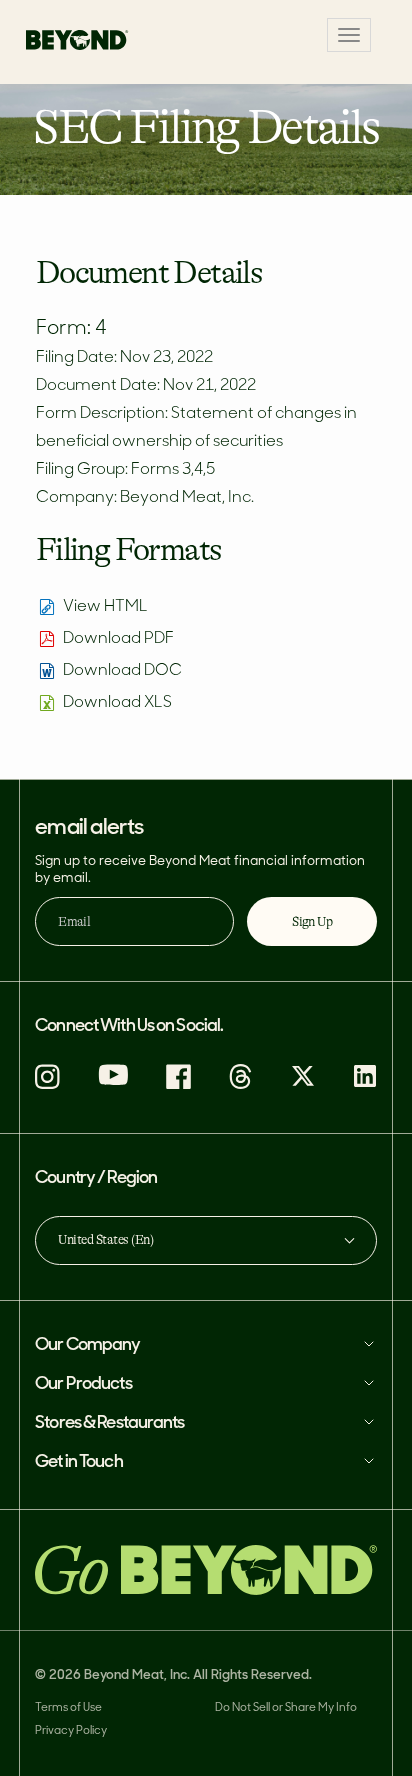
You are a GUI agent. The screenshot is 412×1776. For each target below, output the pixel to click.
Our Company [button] (87, 1345)
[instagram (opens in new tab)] (47, 1085)
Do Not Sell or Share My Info (286, 1708)
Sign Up (312, 921)
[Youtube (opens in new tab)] (113, 1081)
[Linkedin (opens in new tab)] (365, 1084)
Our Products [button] (83, 1384)
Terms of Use (68, 1708)
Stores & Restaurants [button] (109, 1423)
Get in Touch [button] (78, 1462)
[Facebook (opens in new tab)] (178, 1085)
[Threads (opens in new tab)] (240, 1085)
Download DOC (122, 671)
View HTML (105, 607)
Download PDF (118, 639)
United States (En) (105, 1239)
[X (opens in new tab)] (303, 1084)
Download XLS (117, 703)
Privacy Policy (71, 1731)
